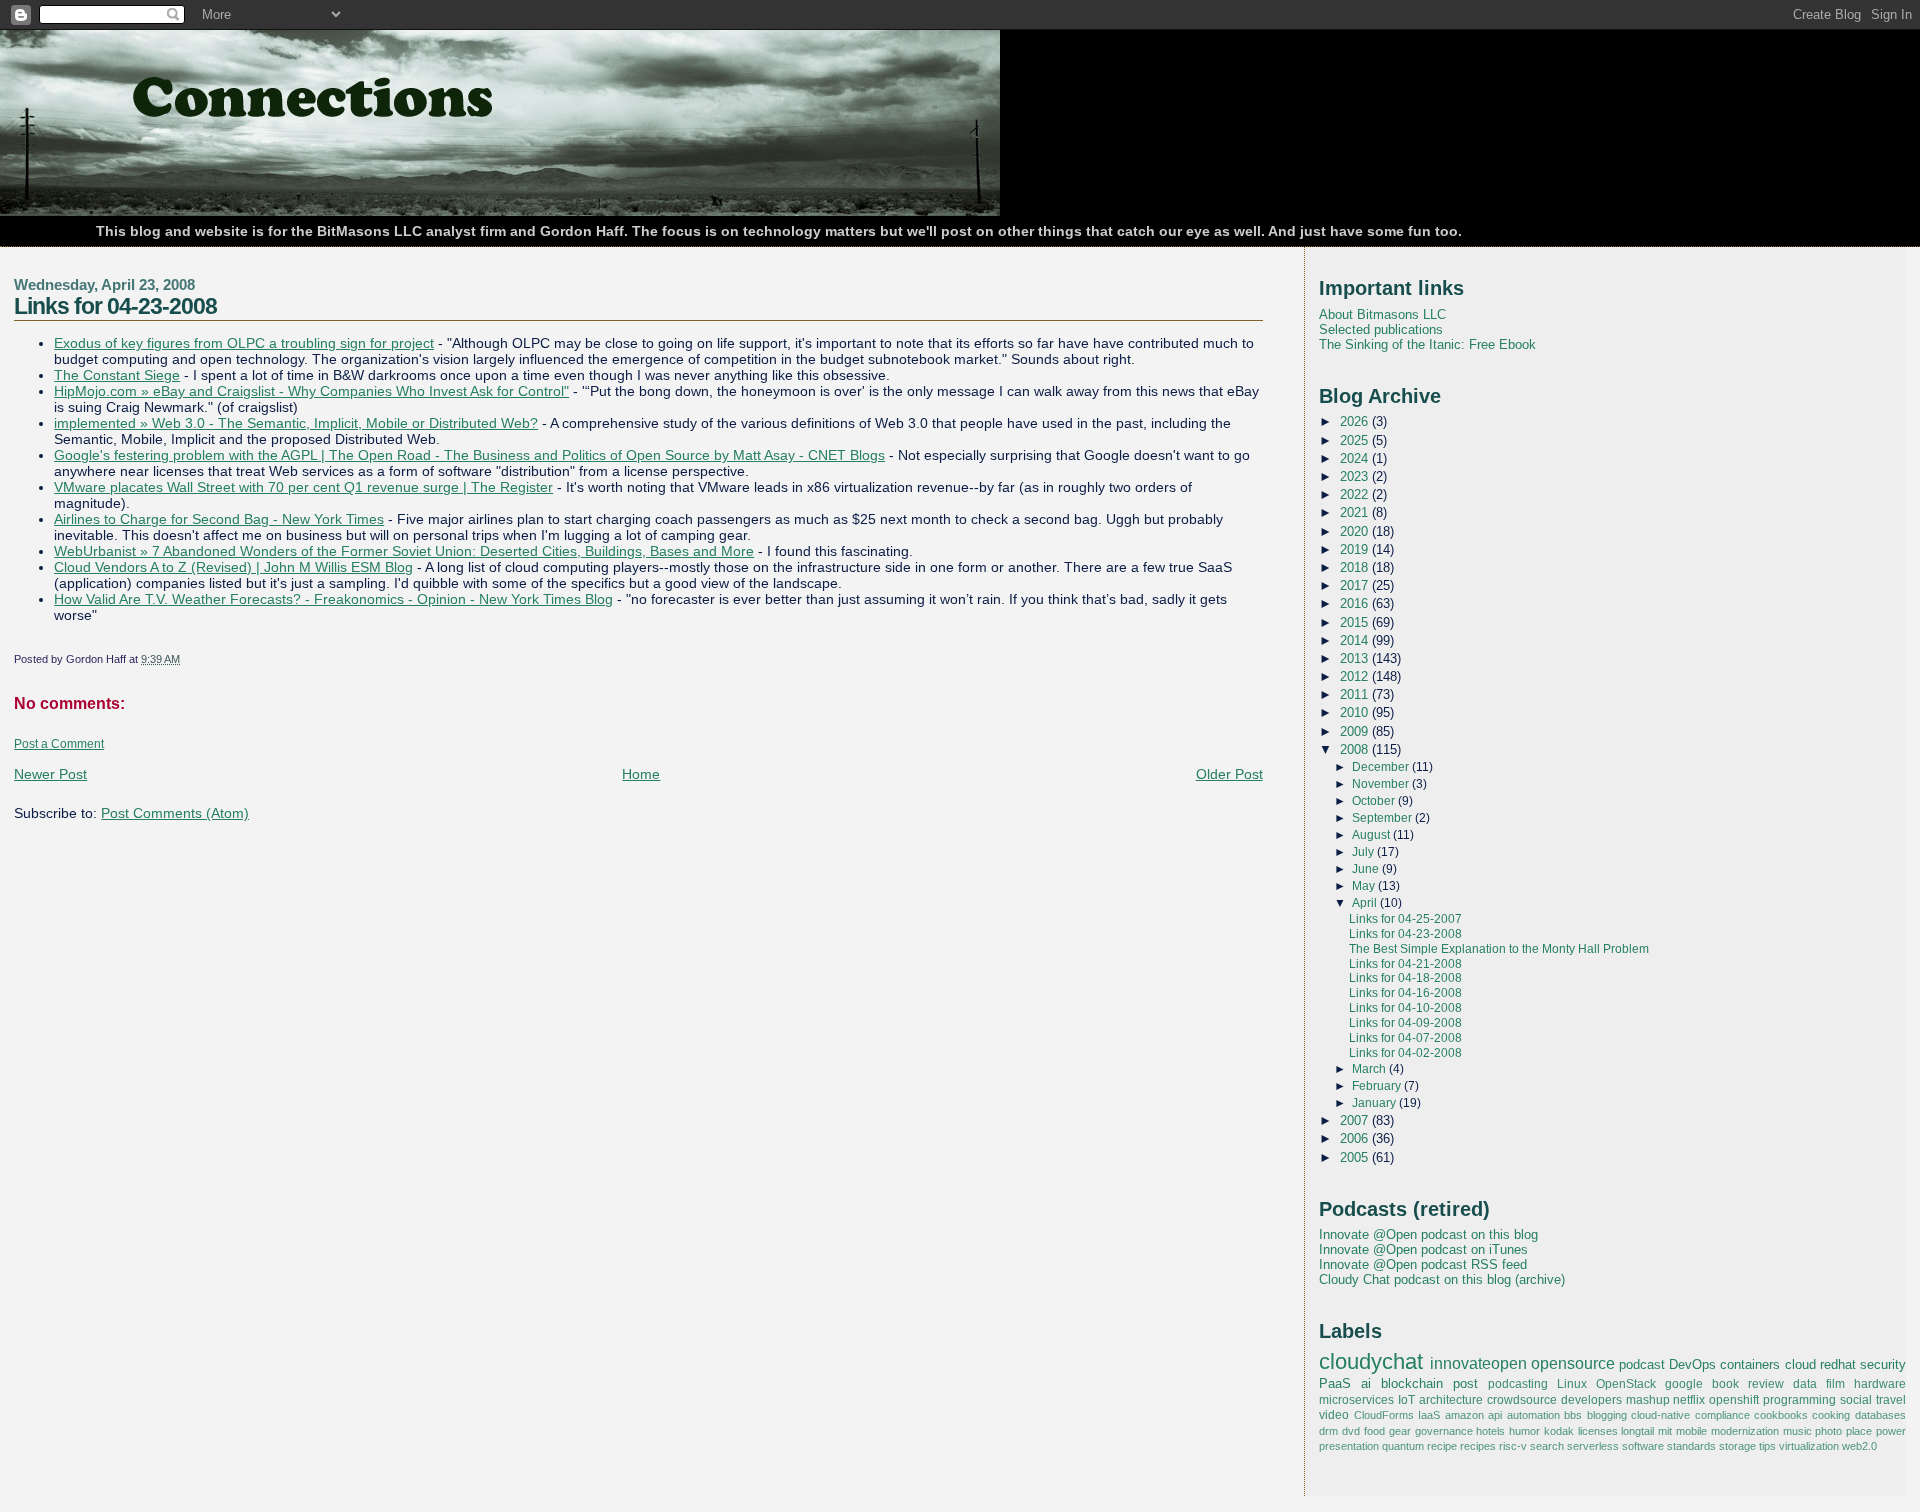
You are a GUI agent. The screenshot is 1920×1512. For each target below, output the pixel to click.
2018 (1356, 567)
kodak (1559, 1431)
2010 (1356, 712)
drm (1328, 1431)
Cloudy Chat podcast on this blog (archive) (1442, 1279)
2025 (1356, 440)
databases (1880, 1415)
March (1370, 1069)
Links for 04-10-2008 (1405, 1008)
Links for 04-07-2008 (1405, 1038)
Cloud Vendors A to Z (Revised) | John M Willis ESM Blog (233, 567)
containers (1750, 1364)
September (1383, 818)
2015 (1356, 622)
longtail (1637, 1431)
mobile (1691, 1431)
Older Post (1229, 774)
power (1891, 1431)
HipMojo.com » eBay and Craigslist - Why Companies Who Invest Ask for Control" (311, 391)
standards (1691, 1446)
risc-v (1513, 1446)
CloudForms (1384, 1415)
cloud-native (1660, 1415)
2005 (1356, 1157)
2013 (1356, 658)
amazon (1464, 1415)
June (1367, 869)
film (1835, 1384)
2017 (1356, 585)
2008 (1356, 749)
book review (1748, 1384)
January (1375, 1103)
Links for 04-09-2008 (1405, 1023)
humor (1524, 1431)
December (1382, 767)
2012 (1356, 676)
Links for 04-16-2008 (1405, 993)
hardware (1880, 1384)
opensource (1573, 1363)
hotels (1490, 1431)
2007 (1356, 1120)
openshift (1734, 1400)
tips (1767, 1446)
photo (1828, 1431)
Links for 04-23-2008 (115, 306)
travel (1891, 1400)
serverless (1593, 1446)
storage (1737, 1446)
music (1797, 1431)
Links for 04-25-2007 (1405, 919)
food (1374, 1431)
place (1859, 1431)
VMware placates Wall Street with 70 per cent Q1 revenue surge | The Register (303, 487)
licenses (1598, 1431)
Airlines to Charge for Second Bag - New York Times (219, 519)
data (1805, 1384)
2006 (1356, 1138)
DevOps (1692, 1364)
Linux (1572, 1384)
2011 (1356, 694)
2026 (1356, 421)
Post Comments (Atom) (175, 813)
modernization (1745, 1431)
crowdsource (1522, 1400)
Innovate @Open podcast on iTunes (1423, 1249)
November (1382, 784)
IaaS (1429, 1415)
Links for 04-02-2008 (1405, 1053)
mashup (1648, 1400)
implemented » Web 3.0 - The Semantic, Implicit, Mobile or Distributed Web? (296, 423)
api (1495, 1415)
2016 (1356, 603)
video (1334, 1415)
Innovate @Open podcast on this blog (1428, 1234)
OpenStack (1626, 1384)
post (1465, 1383)
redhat (1838, 1364)
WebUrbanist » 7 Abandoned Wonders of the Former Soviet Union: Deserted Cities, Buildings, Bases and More (404, 551)
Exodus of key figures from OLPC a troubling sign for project (244, 343)
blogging (1607, 1415)
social (1856, 1400)
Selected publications (1381, 329)
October (1375, 801)
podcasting (1518, 1384)
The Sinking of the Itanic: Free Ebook (1427, 344)
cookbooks (1781, 1415)
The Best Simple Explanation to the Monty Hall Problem (1499, 949)
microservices (1356, 1400)
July (1364, 852)
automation (1533, 1415)
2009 (1356, 731)
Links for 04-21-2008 (1405, 964)
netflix (1689, 1400)
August (1372, 835)
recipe (1442, 1446)
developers (1591, 1400)
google (1684, 1384)
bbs (1573, 1415)
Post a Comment (59, 744)
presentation (1349, 1446)
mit (1665, 1431)
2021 (1356, 512)
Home (641, 774)
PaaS (1335, 1383)
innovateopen (1478, 1363)
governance (1444, 1431)
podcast (1642, 1364)
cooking (1831, 1415)
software (1643, 1446)
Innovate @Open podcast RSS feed (1423, 1264)
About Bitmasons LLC (1382, 314)
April (1366, 903)
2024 (1356, 458)
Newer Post (50, 774)
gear (1400, 1431)
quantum (1403, 1446)
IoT (1406, 1400)
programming (1799, 1400)
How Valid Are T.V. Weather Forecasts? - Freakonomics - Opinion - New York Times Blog (333, 599)
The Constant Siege (117, 375)
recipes (1478, 1446)
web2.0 (1859, 1446)
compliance (1722, 1415)
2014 (1356, 640)
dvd (1351, 1431)
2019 (1356, 549)
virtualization (1809, 1446)
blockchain (1412, 1383)
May (1365, 886)
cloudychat (1371, 1362)
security (1883, 1364)
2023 (1356, 476)
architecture (1451, 1400)
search (1547, 1446)
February (1378, 1086)
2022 (1356, 494)
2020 (1356, 531)
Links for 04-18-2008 (1405, 978)
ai (1366, 1383)
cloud (1800, 1364)
